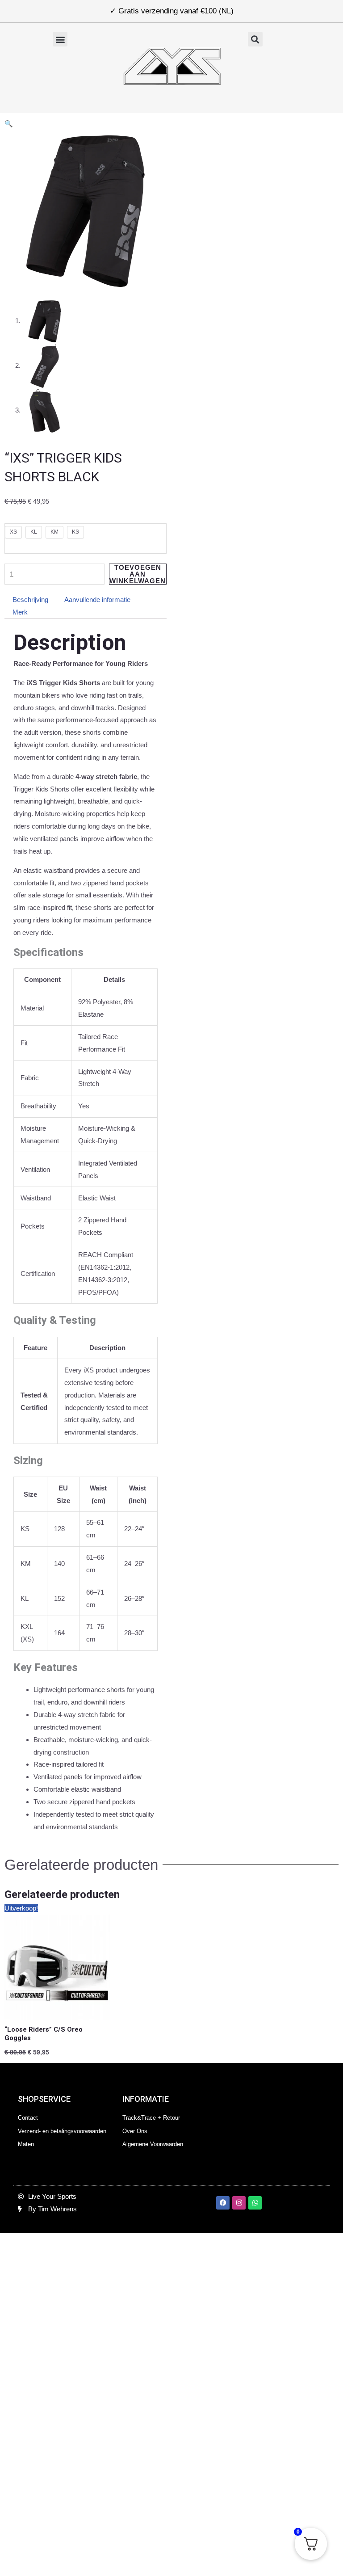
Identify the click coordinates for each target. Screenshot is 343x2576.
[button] (60, 39)
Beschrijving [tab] (30, 600)
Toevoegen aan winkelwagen (138, 574)
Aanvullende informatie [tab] (97, 600)
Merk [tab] (20, 612)
